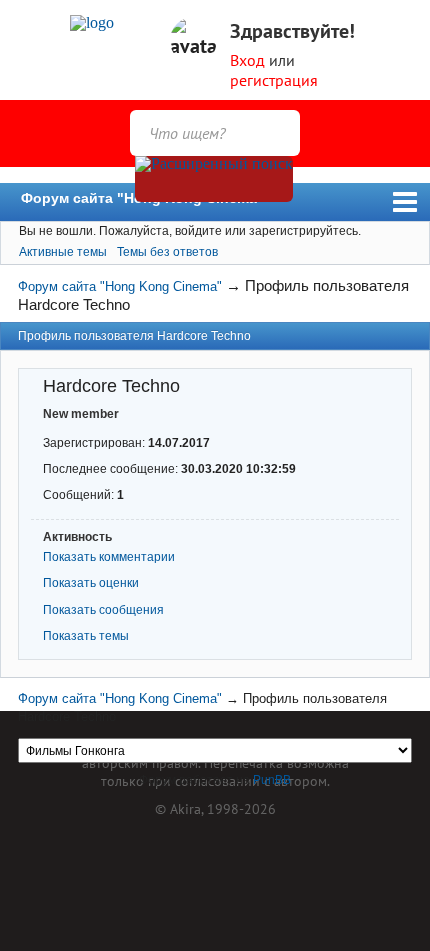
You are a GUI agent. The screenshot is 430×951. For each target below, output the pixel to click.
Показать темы (86, 636)
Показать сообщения (103, 610)
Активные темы (63, 252)
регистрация (274, 80)
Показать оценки (91, 583)
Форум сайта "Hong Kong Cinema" (142, 198)
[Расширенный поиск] (214, 179)
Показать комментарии (109, 557)
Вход (247, 60)
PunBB (272, 780)
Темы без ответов (167, 252)
